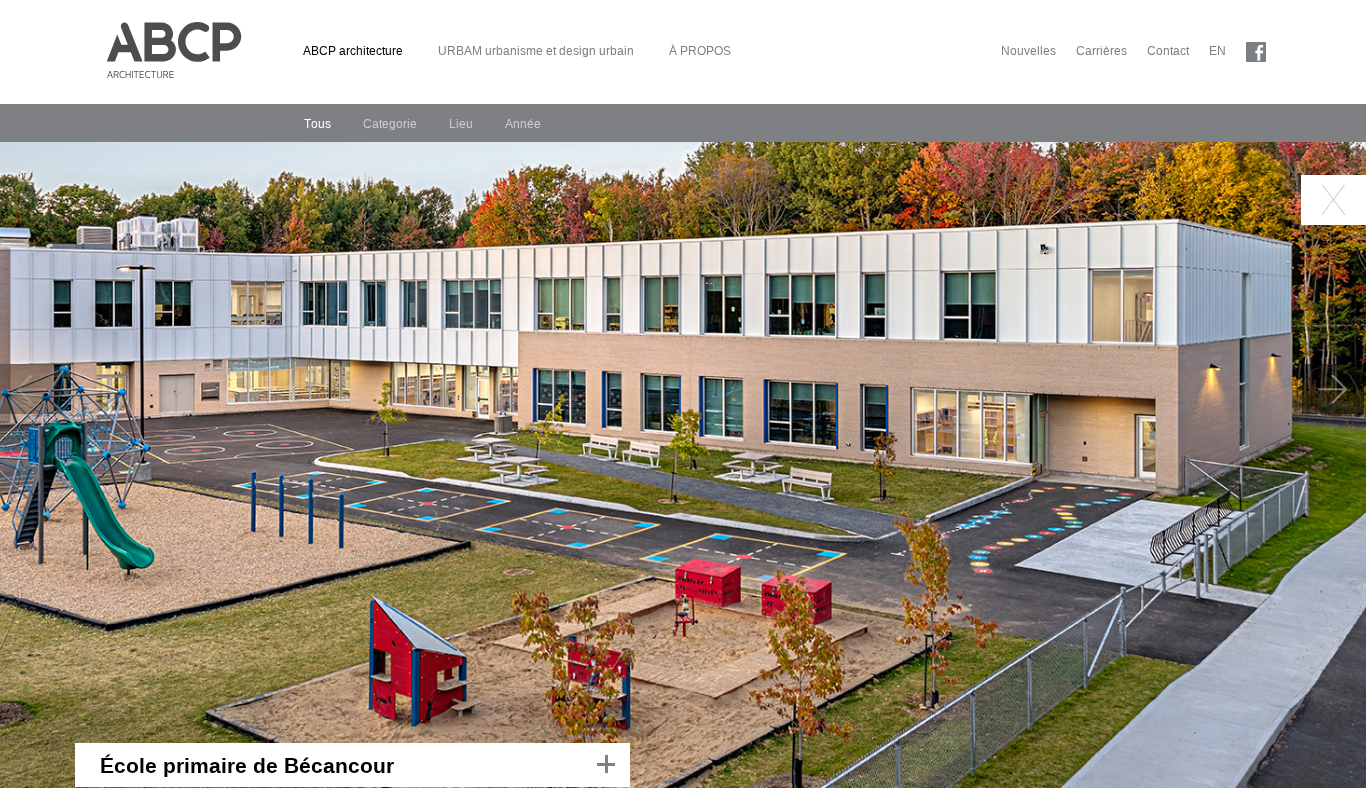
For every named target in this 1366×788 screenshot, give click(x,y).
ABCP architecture (353, 51)
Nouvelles (1028, 51)
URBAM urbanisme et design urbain (536, 51)
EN (1217, 51)
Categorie (390, 124)
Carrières (1101, 51)
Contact (1168, 51)
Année (523, 124)
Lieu (461, 124)
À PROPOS (700, 51)
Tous (317, 124)
